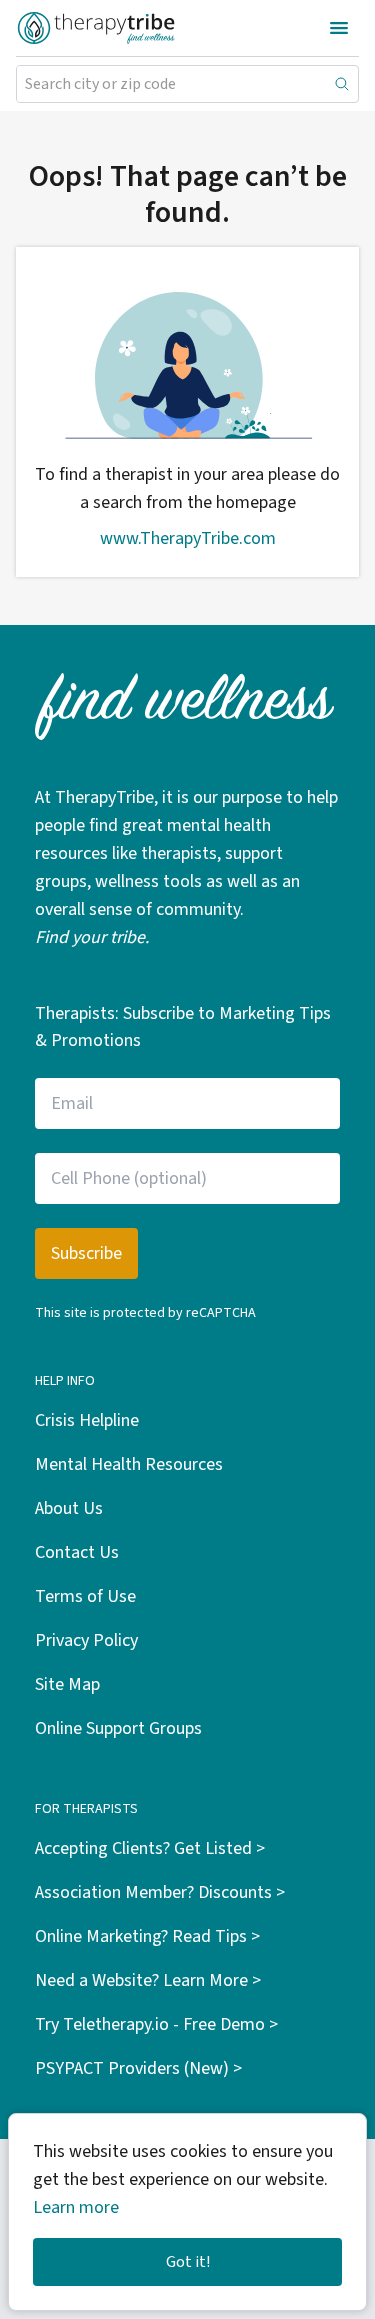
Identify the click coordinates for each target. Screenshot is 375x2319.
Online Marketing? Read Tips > (147, 1936)
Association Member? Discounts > (160, 1892)
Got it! (188, 2262)
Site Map (67, 1684)
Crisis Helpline (87, 1420)
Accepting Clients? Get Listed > (150, 1848)
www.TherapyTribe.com (188, 538)
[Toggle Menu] (339, 28)
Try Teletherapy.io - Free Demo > (156, 2024)
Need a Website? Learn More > (148, 1980)
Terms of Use (85, 1596)
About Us (69, 1508)
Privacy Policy (86, 1640)
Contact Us (77, 1552)
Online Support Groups (118, 1728)
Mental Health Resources (129, 1464)
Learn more (76, 2207)
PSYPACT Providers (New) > (138, 2068)
